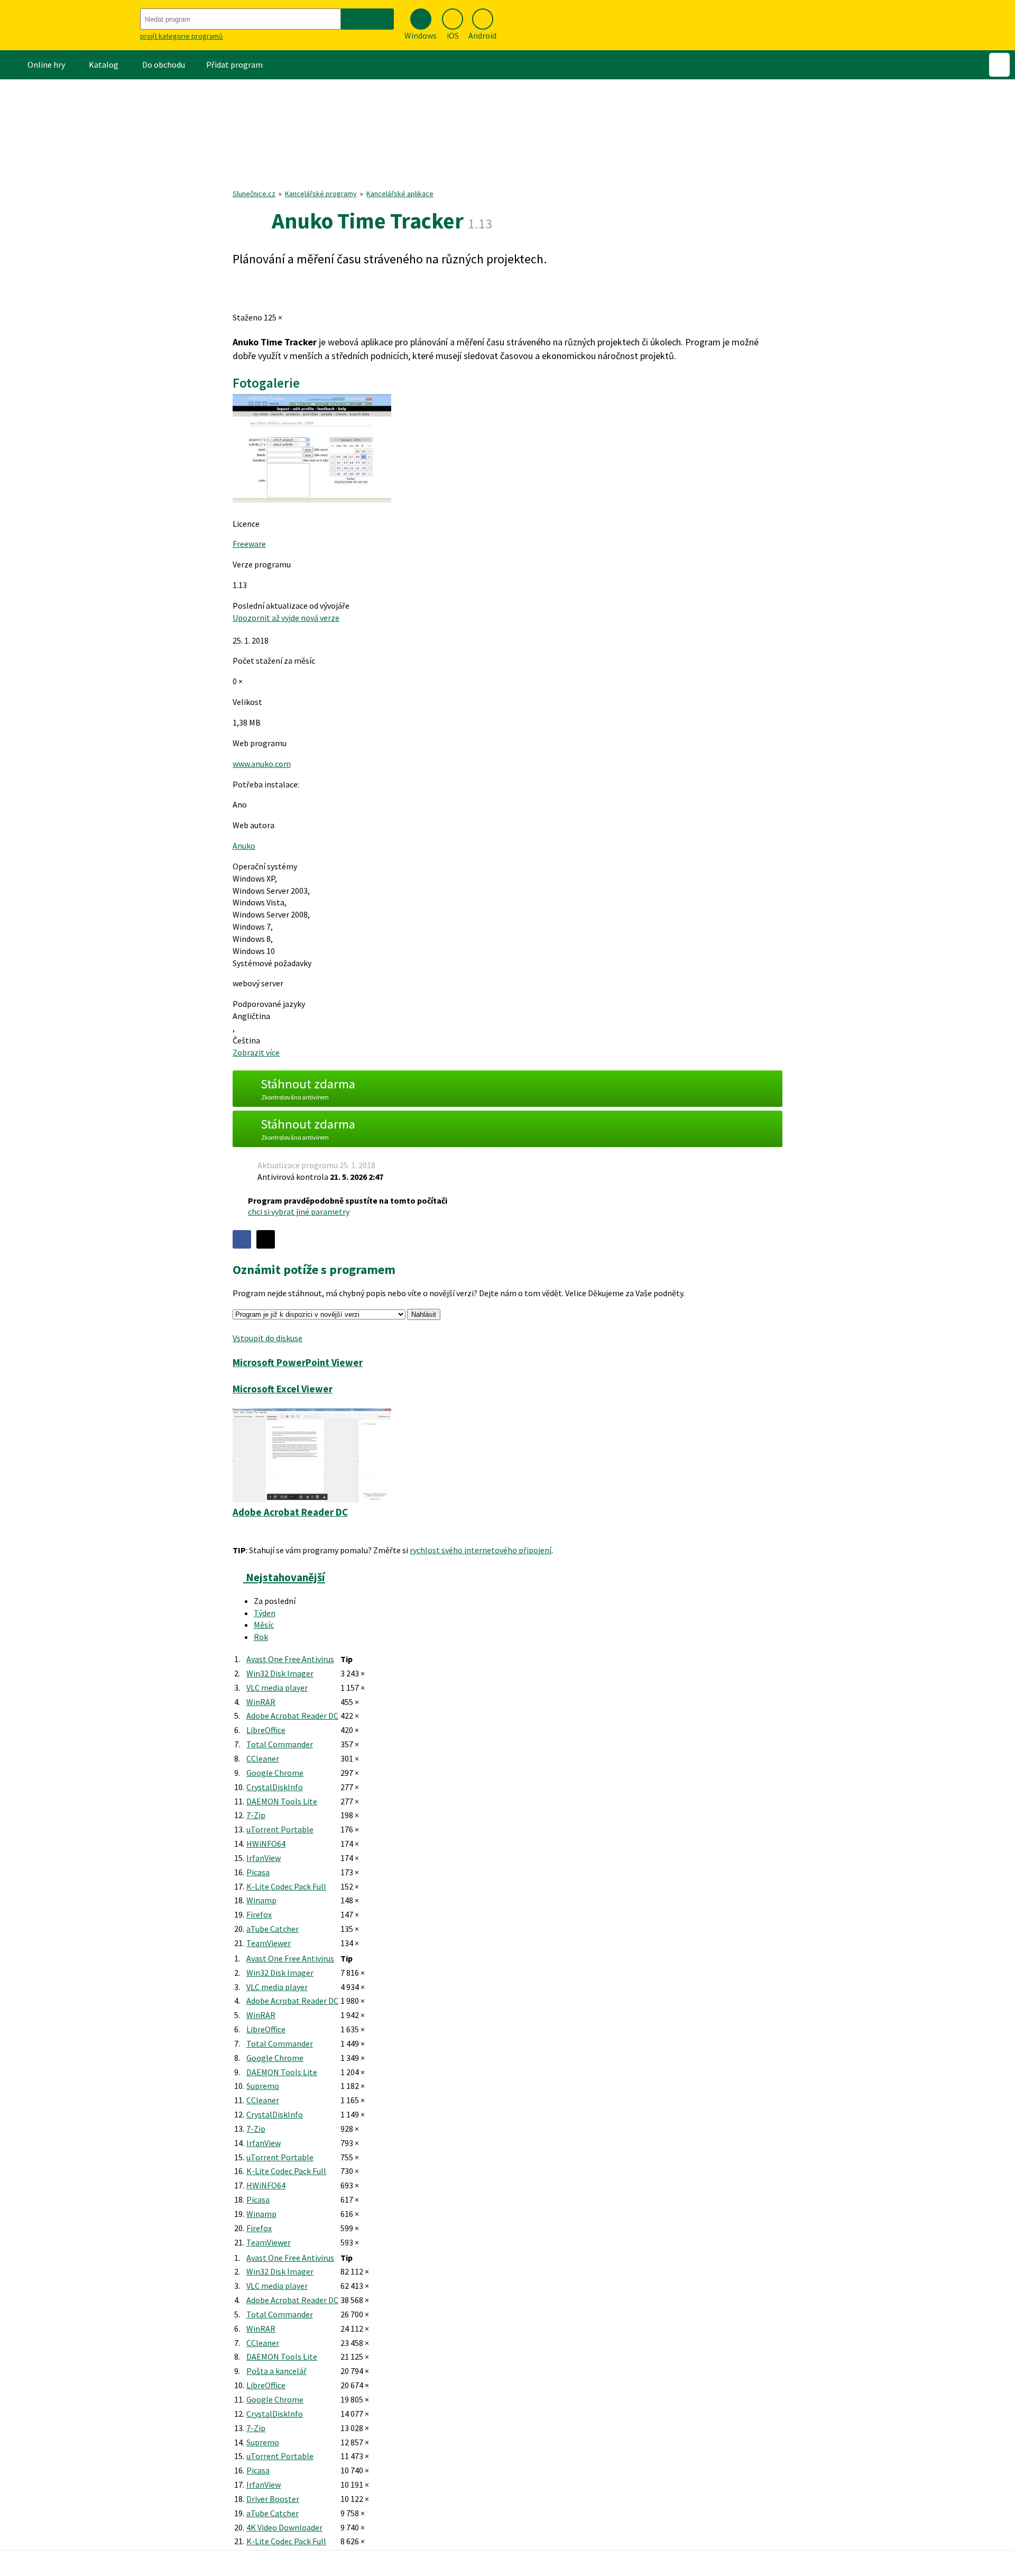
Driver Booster (273, 2499)
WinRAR (261, 1702)
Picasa (258, 1872)
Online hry (46, 65)
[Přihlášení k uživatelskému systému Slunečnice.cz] (999, 65)
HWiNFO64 (266, 1844)
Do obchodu (164, 65)
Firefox (259, 1914)
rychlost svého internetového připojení (481, 1550)
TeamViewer (269, 1943)
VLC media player (277, 1688)
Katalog (104, 65)
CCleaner (263, 1758)
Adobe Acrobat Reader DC (292, 1716)
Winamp (261, 1900)
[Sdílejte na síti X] (266, 1239)
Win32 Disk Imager (280, 1673)
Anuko (244, 846)
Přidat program (234, 65)
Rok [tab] (261, 1637)
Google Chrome (275, 1773)
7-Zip (256, 1815)
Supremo (263, 2086)
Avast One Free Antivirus (290, 1659)
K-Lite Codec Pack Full (286, 1886)
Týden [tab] (265, 1613)
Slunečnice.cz (254, 194)
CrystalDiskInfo (275, 1787)
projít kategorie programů (182, 36)
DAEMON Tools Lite (282, 1801)
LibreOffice (266, 1730)
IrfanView (264, 1858)
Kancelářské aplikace (400, 194)
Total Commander (280, 1744)
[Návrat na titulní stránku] (69, 25)
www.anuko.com (262, 764)
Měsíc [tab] (264, 1625)
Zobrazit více (256, 1052)
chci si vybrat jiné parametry (299, 1212)
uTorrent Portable (280, 1829)
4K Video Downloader (284, 2527)
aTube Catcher (273, 1929)
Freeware (249, 544)
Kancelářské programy (321, 194)
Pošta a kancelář (276, 2371)
